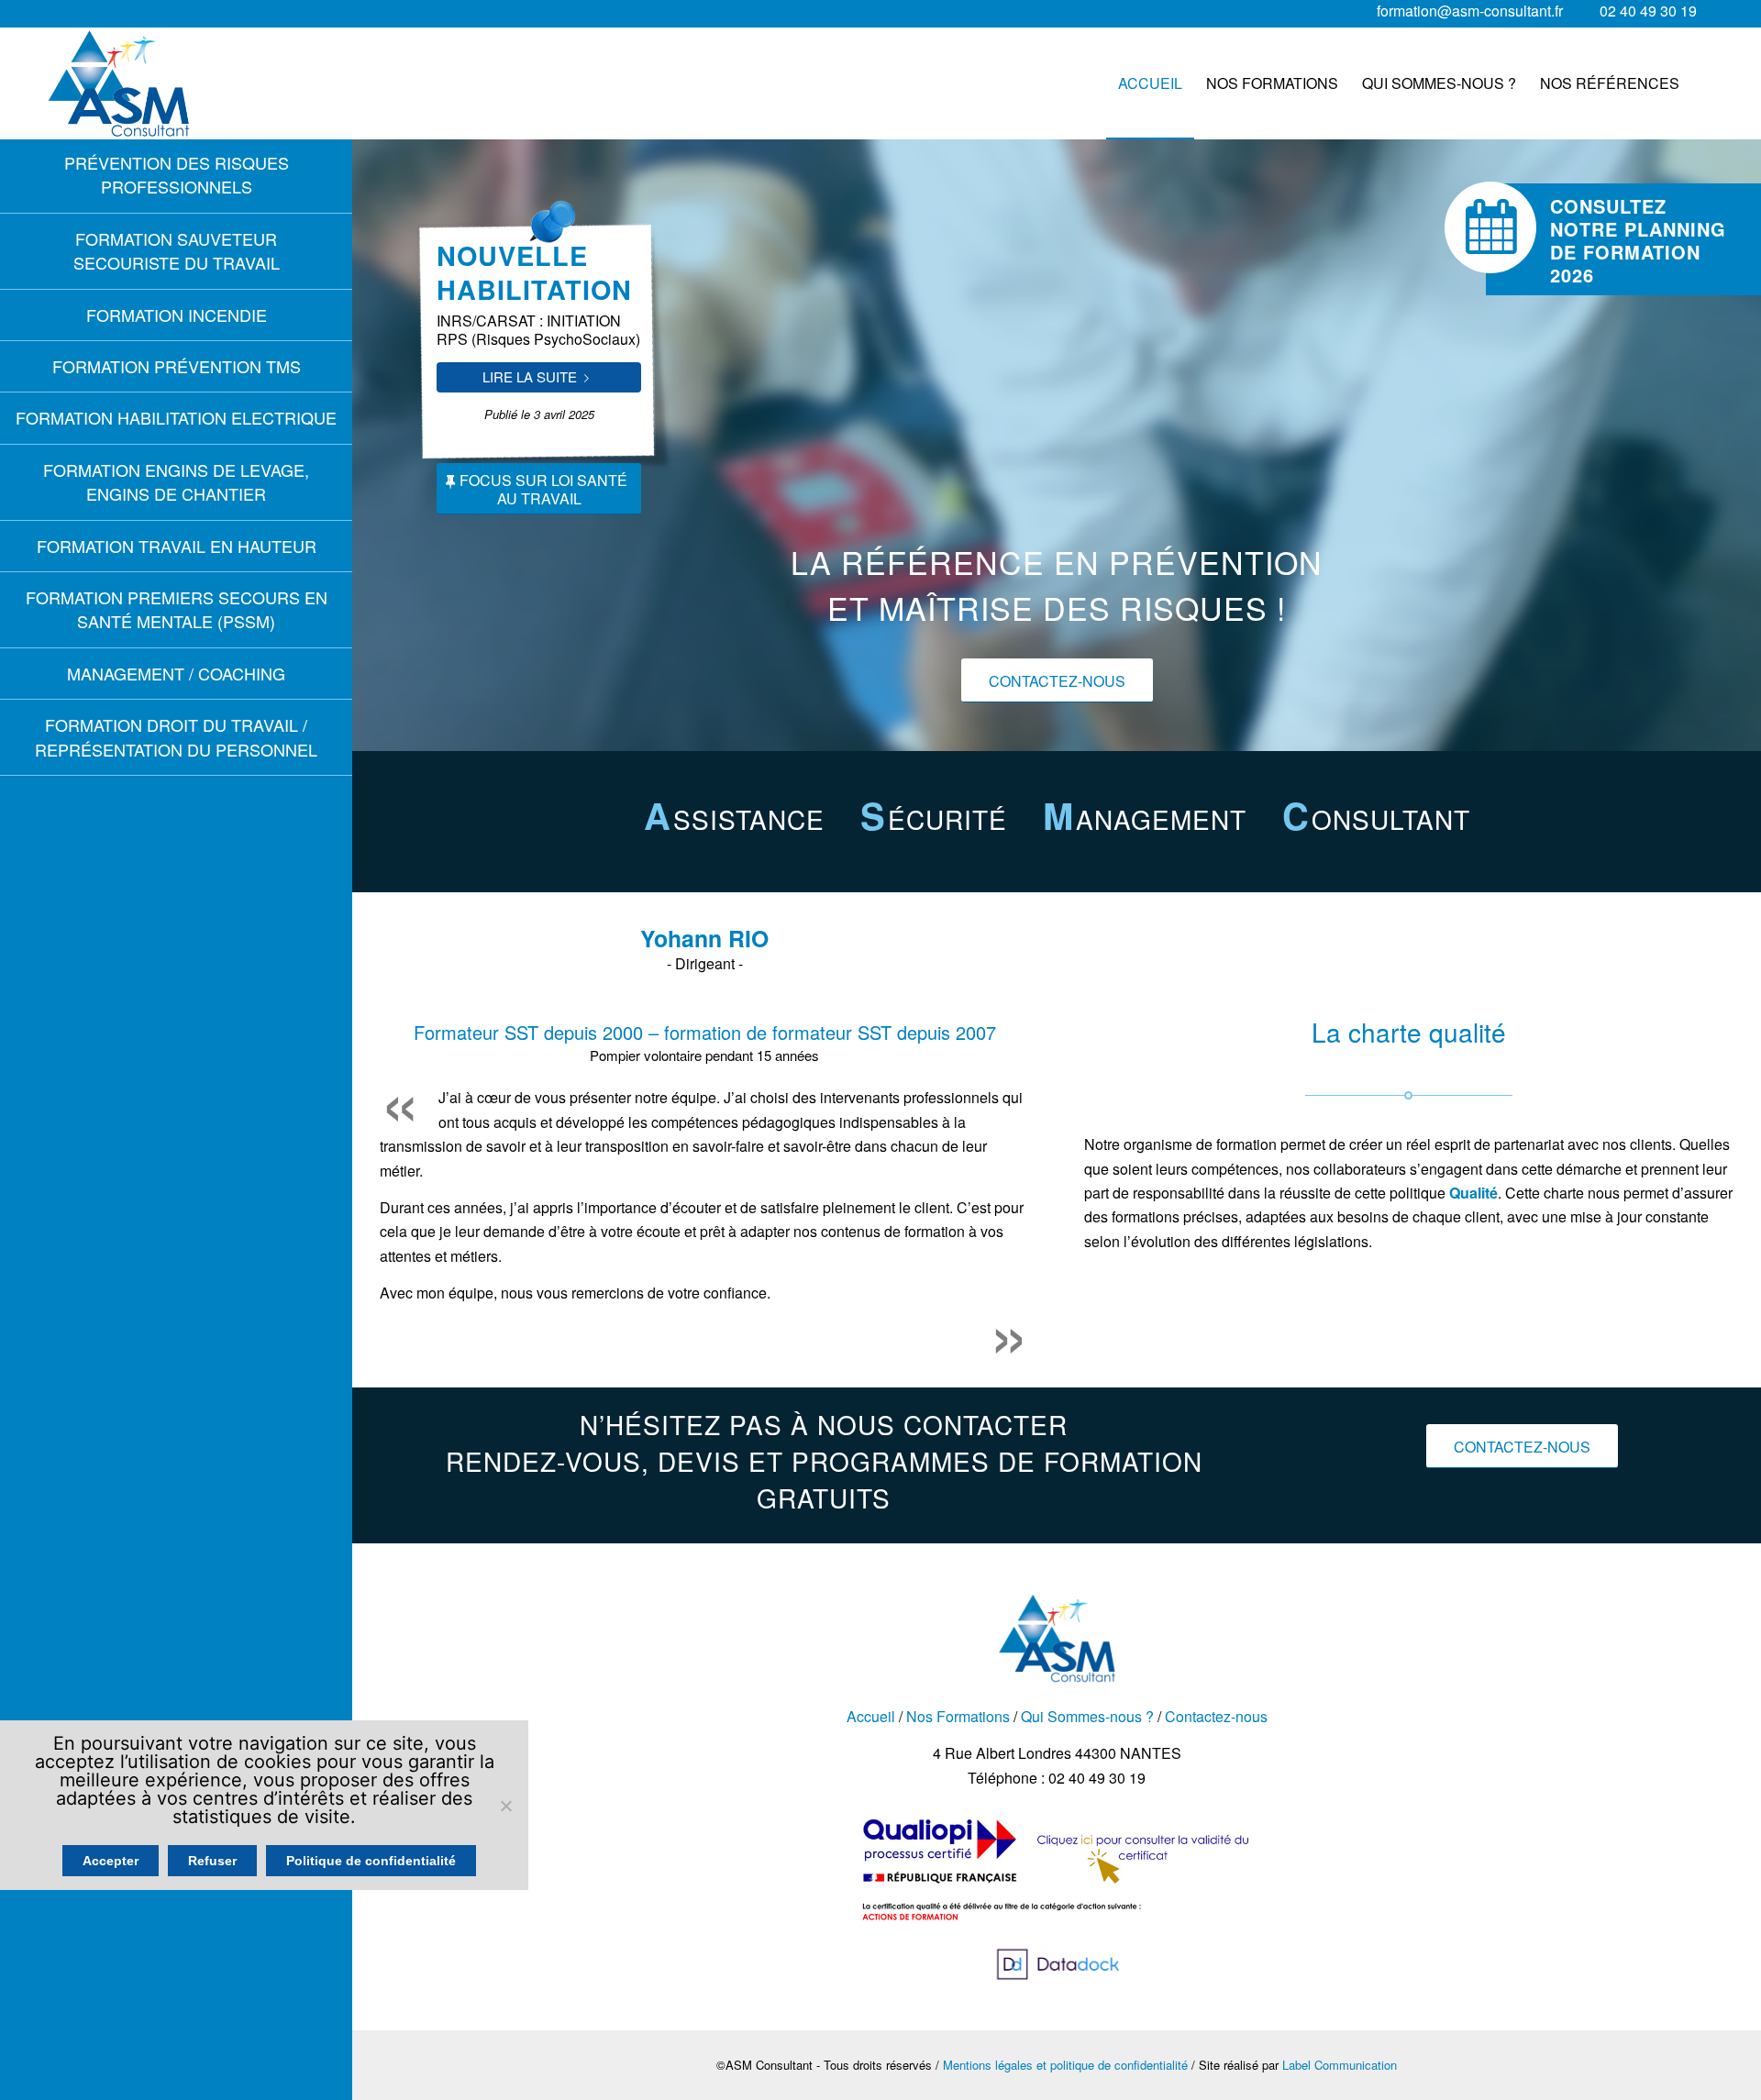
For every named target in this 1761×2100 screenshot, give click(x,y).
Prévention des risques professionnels (177, 174)
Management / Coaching (176, 673)
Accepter (111, 1861)
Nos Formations (958, 1716)
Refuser (212, 1861)
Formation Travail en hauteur (177, 546)
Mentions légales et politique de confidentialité (1065, 2065)
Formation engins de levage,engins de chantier (176, 481)
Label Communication (1340, 2065)
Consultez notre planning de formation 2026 (1638, 240)
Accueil (871, 1716)
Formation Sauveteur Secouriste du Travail (177, 250)
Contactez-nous (1216, 1716)
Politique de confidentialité (371, 1861)
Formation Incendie (177, 315)
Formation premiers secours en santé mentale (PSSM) (177, 609)
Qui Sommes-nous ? (1087, 1716)
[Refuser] (505, 1806)
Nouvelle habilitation (534, 272)
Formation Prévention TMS (177, 366)
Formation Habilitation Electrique (176, 417)
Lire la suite (530, 376)
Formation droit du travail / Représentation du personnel (176, 736)
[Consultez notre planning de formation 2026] (1490, 227)
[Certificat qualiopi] (1057, 1932)
